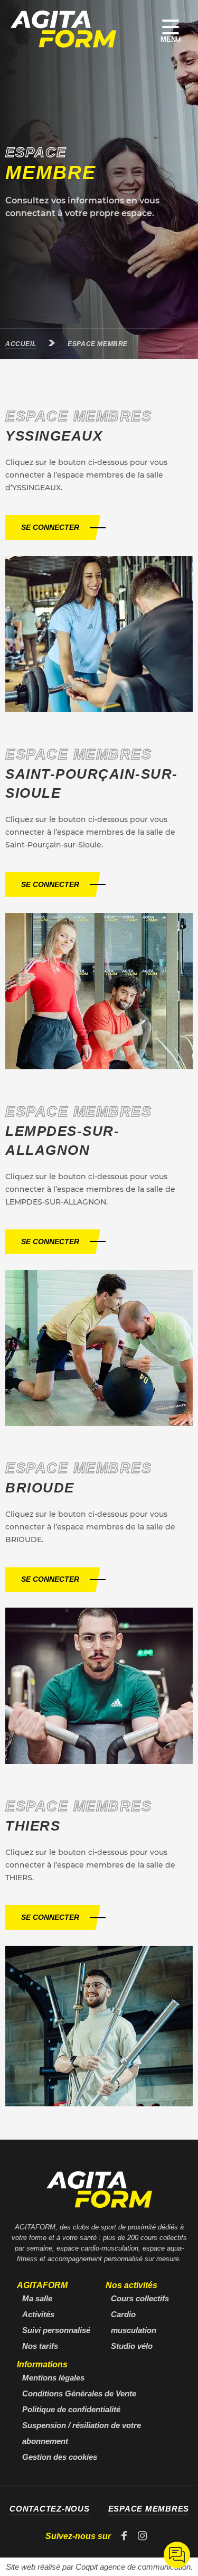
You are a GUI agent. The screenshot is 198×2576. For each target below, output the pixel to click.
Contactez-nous (50, 2509)
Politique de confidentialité (71, 2409)
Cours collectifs (140, 2298)
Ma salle (37, 2298)
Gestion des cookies (60, 2457)
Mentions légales (53, 2378)
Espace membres (149, 2509)
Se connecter (50, 527)
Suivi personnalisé (56, 2330)
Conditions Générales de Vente (79, 2393)
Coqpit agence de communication (133, 2567)
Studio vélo (132, 2346)
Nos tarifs (40, 2346)
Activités (38, 2314)
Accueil (21, 344)
